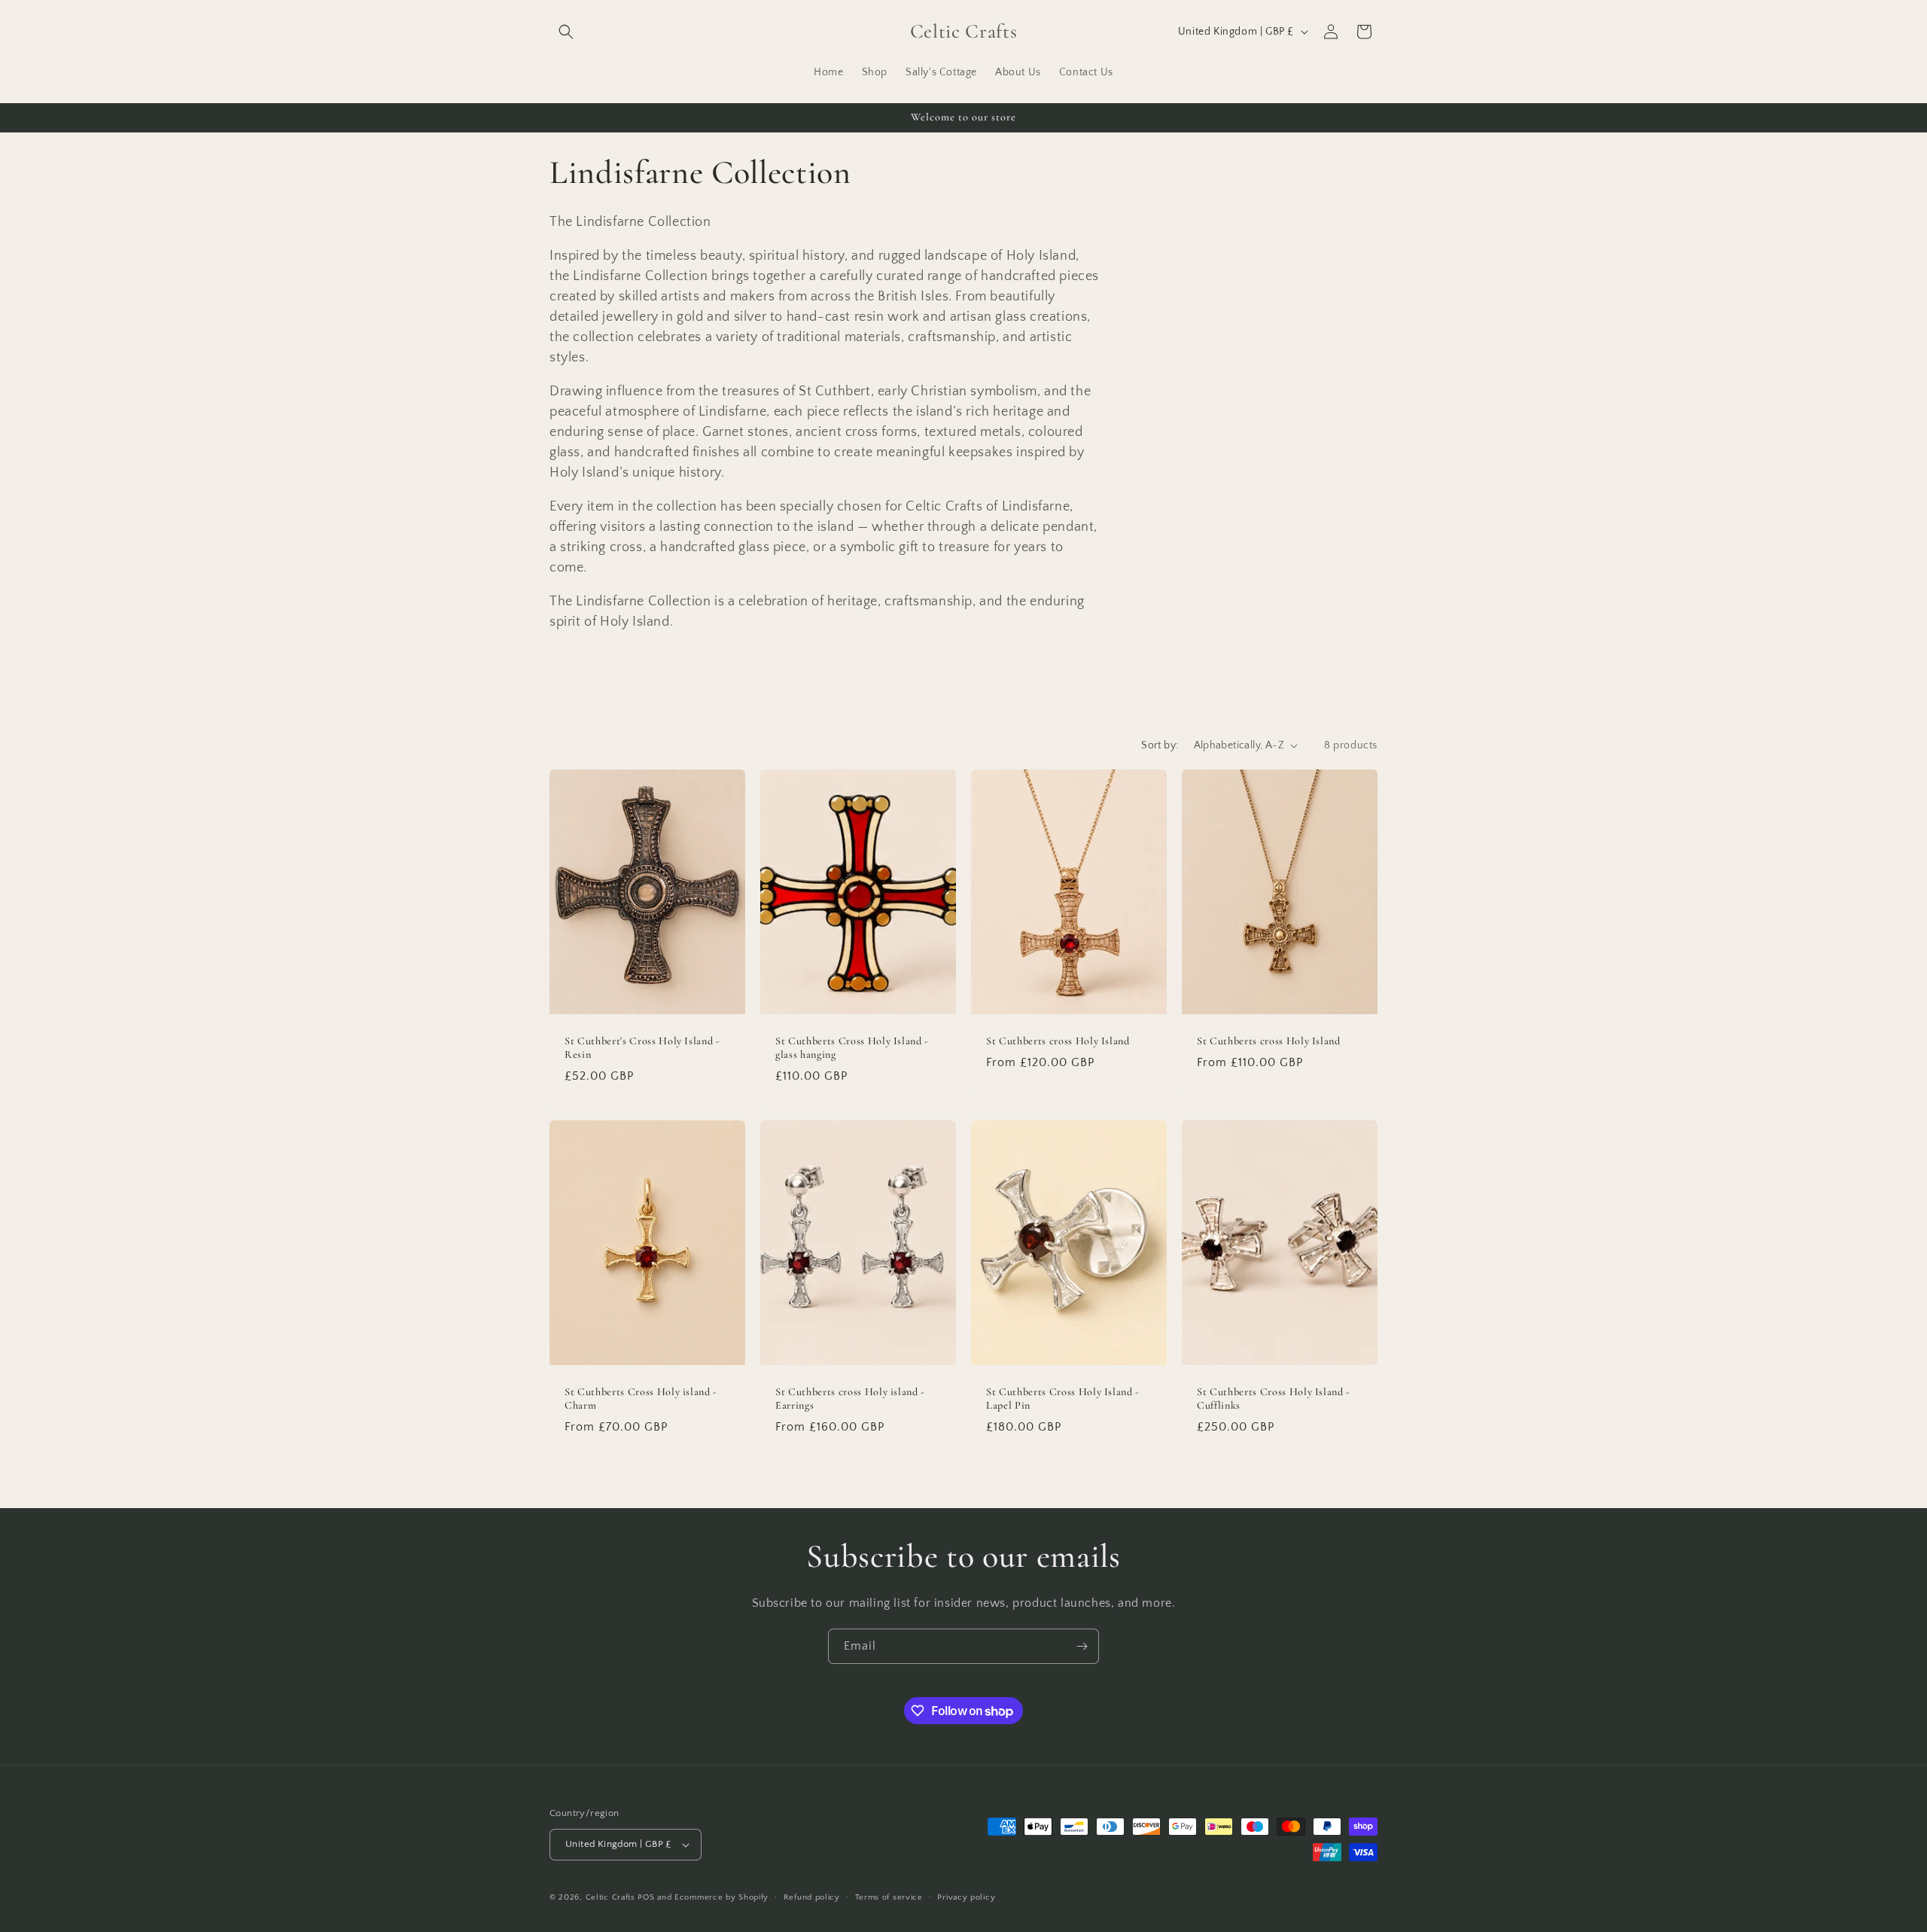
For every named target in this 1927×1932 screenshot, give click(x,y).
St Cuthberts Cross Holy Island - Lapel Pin (1063, 1399)
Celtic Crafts (610, 1897)
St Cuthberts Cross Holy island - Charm (641, 1399)
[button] (566, 32)
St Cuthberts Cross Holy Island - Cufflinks (1274, 1399)
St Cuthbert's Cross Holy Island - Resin (642, 1048)
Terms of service (889, 1897)
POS (646, 1897)
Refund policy (812, 1897)
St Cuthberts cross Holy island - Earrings (850, 1399)
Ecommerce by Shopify (721, 1897)
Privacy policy (966, 1897)
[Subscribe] (1082, 1646)
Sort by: (1160, 745)
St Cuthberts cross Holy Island (1058, 1041)
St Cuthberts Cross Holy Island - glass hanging (852, 1048)
